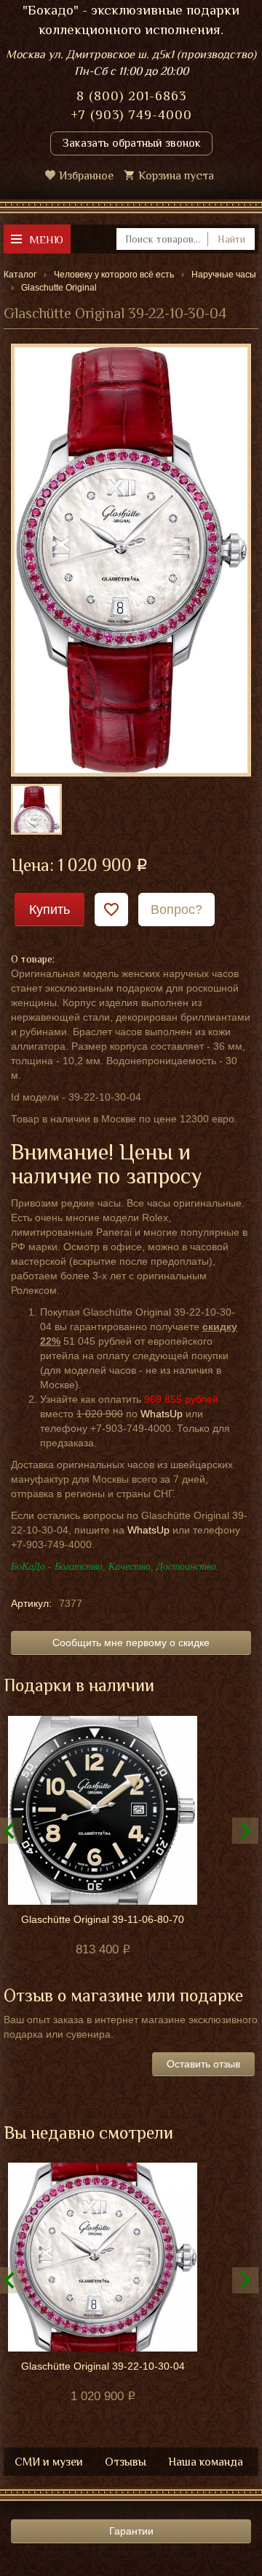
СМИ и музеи (49, 2462)
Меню (46, 239)
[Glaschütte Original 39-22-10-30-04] (131, 559)
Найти (231, 239)
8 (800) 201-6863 (131, 96)
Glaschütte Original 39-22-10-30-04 (103, 2366)
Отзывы (126, 2462)
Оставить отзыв (203, 2064)
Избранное (86, 176)
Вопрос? (176, 910)
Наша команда (206, 2462)
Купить (49, 910)
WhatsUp (162, 1414)
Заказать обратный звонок (131, 143)
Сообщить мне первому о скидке (131, 1643)
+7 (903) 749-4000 (131, 115)
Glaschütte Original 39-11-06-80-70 (103, 1919)
